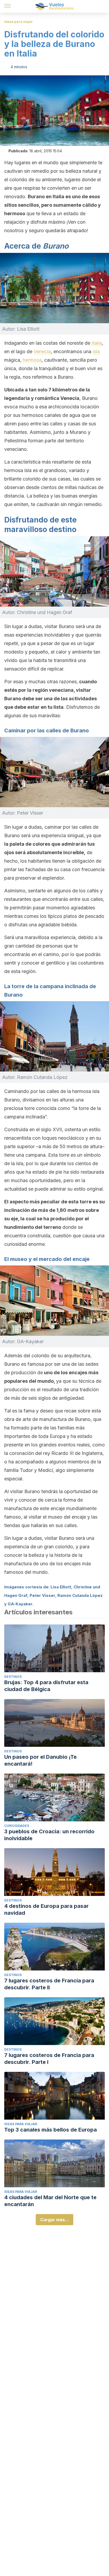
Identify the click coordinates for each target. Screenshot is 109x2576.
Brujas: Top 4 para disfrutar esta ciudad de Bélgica (46, 1686)
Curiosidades (17, 1826)
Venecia (42, 351)
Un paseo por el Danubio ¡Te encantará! (40, 1760)
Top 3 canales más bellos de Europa (51, 2130)
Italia (97, 343)
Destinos (13, 1677)
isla (96, 351)
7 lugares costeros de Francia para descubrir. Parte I (49, 2059)
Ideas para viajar (19, 22)
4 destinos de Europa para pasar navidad (46, 1909)
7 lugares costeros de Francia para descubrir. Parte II (49, 1984)
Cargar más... (54, 2220)
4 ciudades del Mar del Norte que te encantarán (50, 2201)
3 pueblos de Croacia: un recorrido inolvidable (49, 1835)
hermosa (32, 360)
